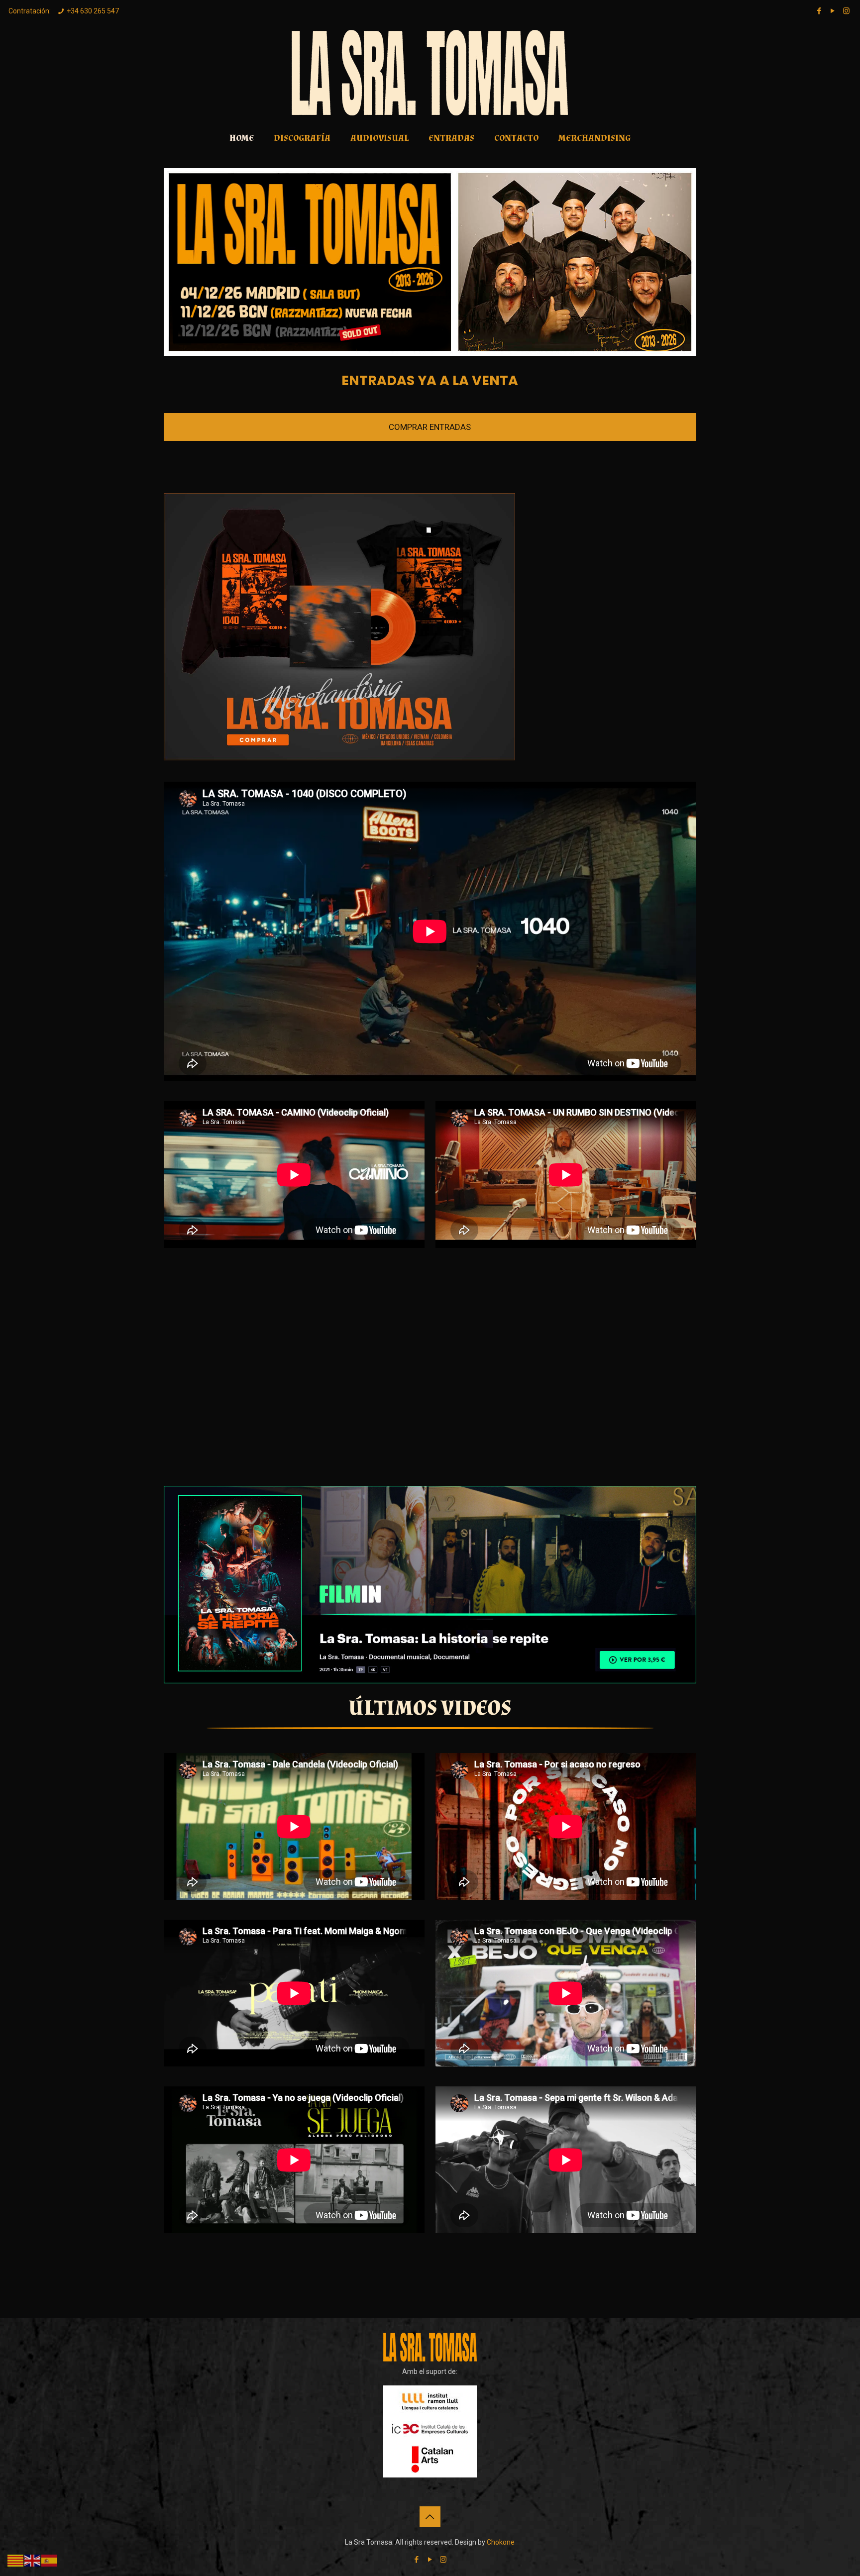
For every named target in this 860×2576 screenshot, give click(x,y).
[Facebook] (819, 11)
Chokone (501, 2542)
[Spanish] (50, 2560)
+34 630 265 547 (93, 11)
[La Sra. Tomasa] (430, 73)
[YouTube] (833, 11)
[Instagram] (846, 11)
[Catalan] (16, 2560)
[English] (33, 2560)
